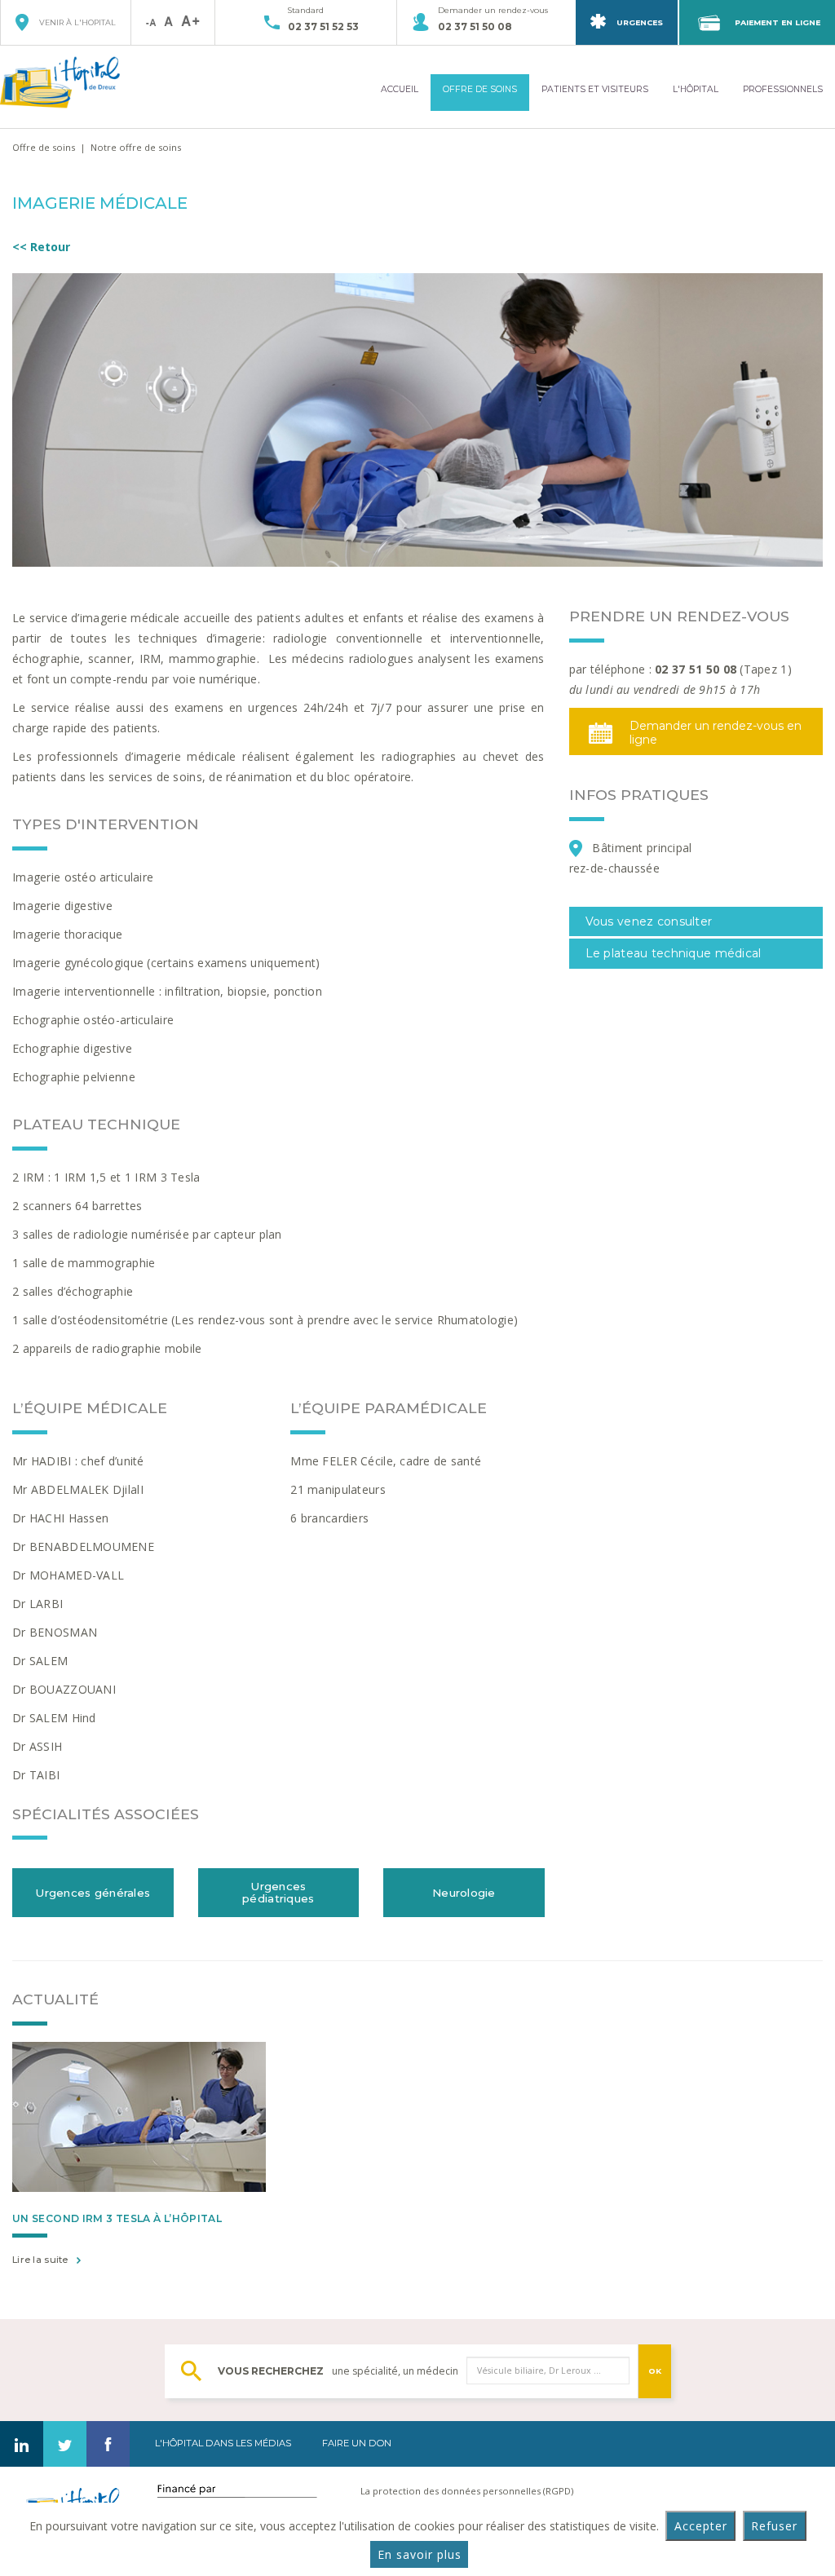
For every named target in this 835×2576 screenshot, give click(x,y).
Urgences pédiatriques (278, 1893)
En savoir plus (420, 2554)
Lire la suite (40, 2260)
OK (655, 2371)
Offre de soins (44, 147)
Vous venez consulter (649, 921)
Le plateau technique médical (675, 953)
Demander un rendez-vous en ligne (716, 733)
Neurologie (464, 1893)
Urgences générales (93, 1893)
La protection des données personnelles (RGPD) (467, 2491)
